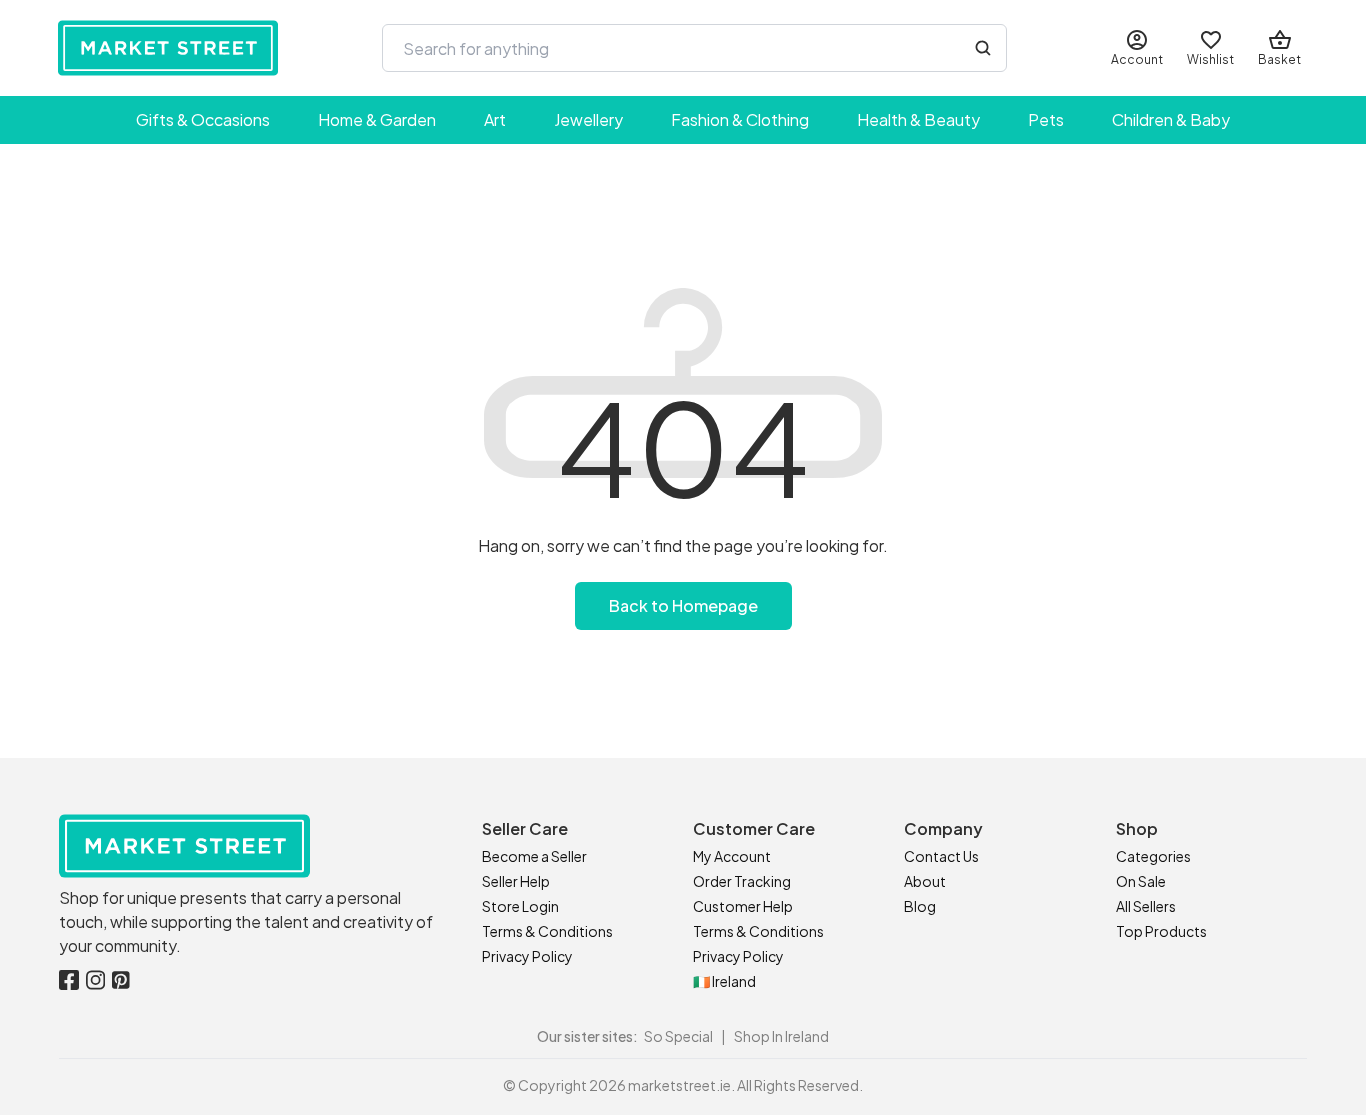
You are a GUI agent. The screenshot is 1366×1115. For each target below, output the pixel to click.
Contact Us (941, 856)
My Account (732, 856)
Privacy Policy (527, 956)
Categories (1153, 856)
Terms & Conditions (547, 931)
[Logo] (168, 48)
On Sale (1141, 881)
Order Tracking (742, 881)
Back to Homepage (683, 605)
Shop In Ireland (781, 1036)
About (925, 881)
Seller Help (516, 881)
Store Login (520, 906)
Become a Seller (534, 856)
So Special (678, 1036)
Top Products (1161, 931)
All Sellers (1146, 906)
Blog (920, 906)
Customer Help (743, 906)
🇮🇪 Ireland (724, 981)
